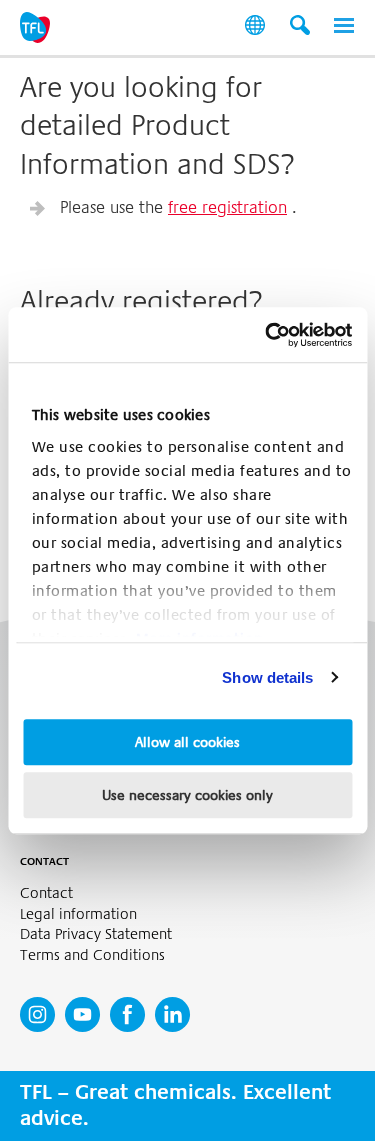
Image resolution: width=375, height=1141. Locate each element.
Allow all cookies (187, 742)
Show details (267, 677)
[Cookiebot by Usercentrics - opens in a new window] (267, 335)
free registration (227, 207)
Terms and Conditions (92, 955)
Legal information (78, 914)
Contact (46, 893)
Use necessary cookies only (187, 795)
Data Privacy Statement (96, 934)
